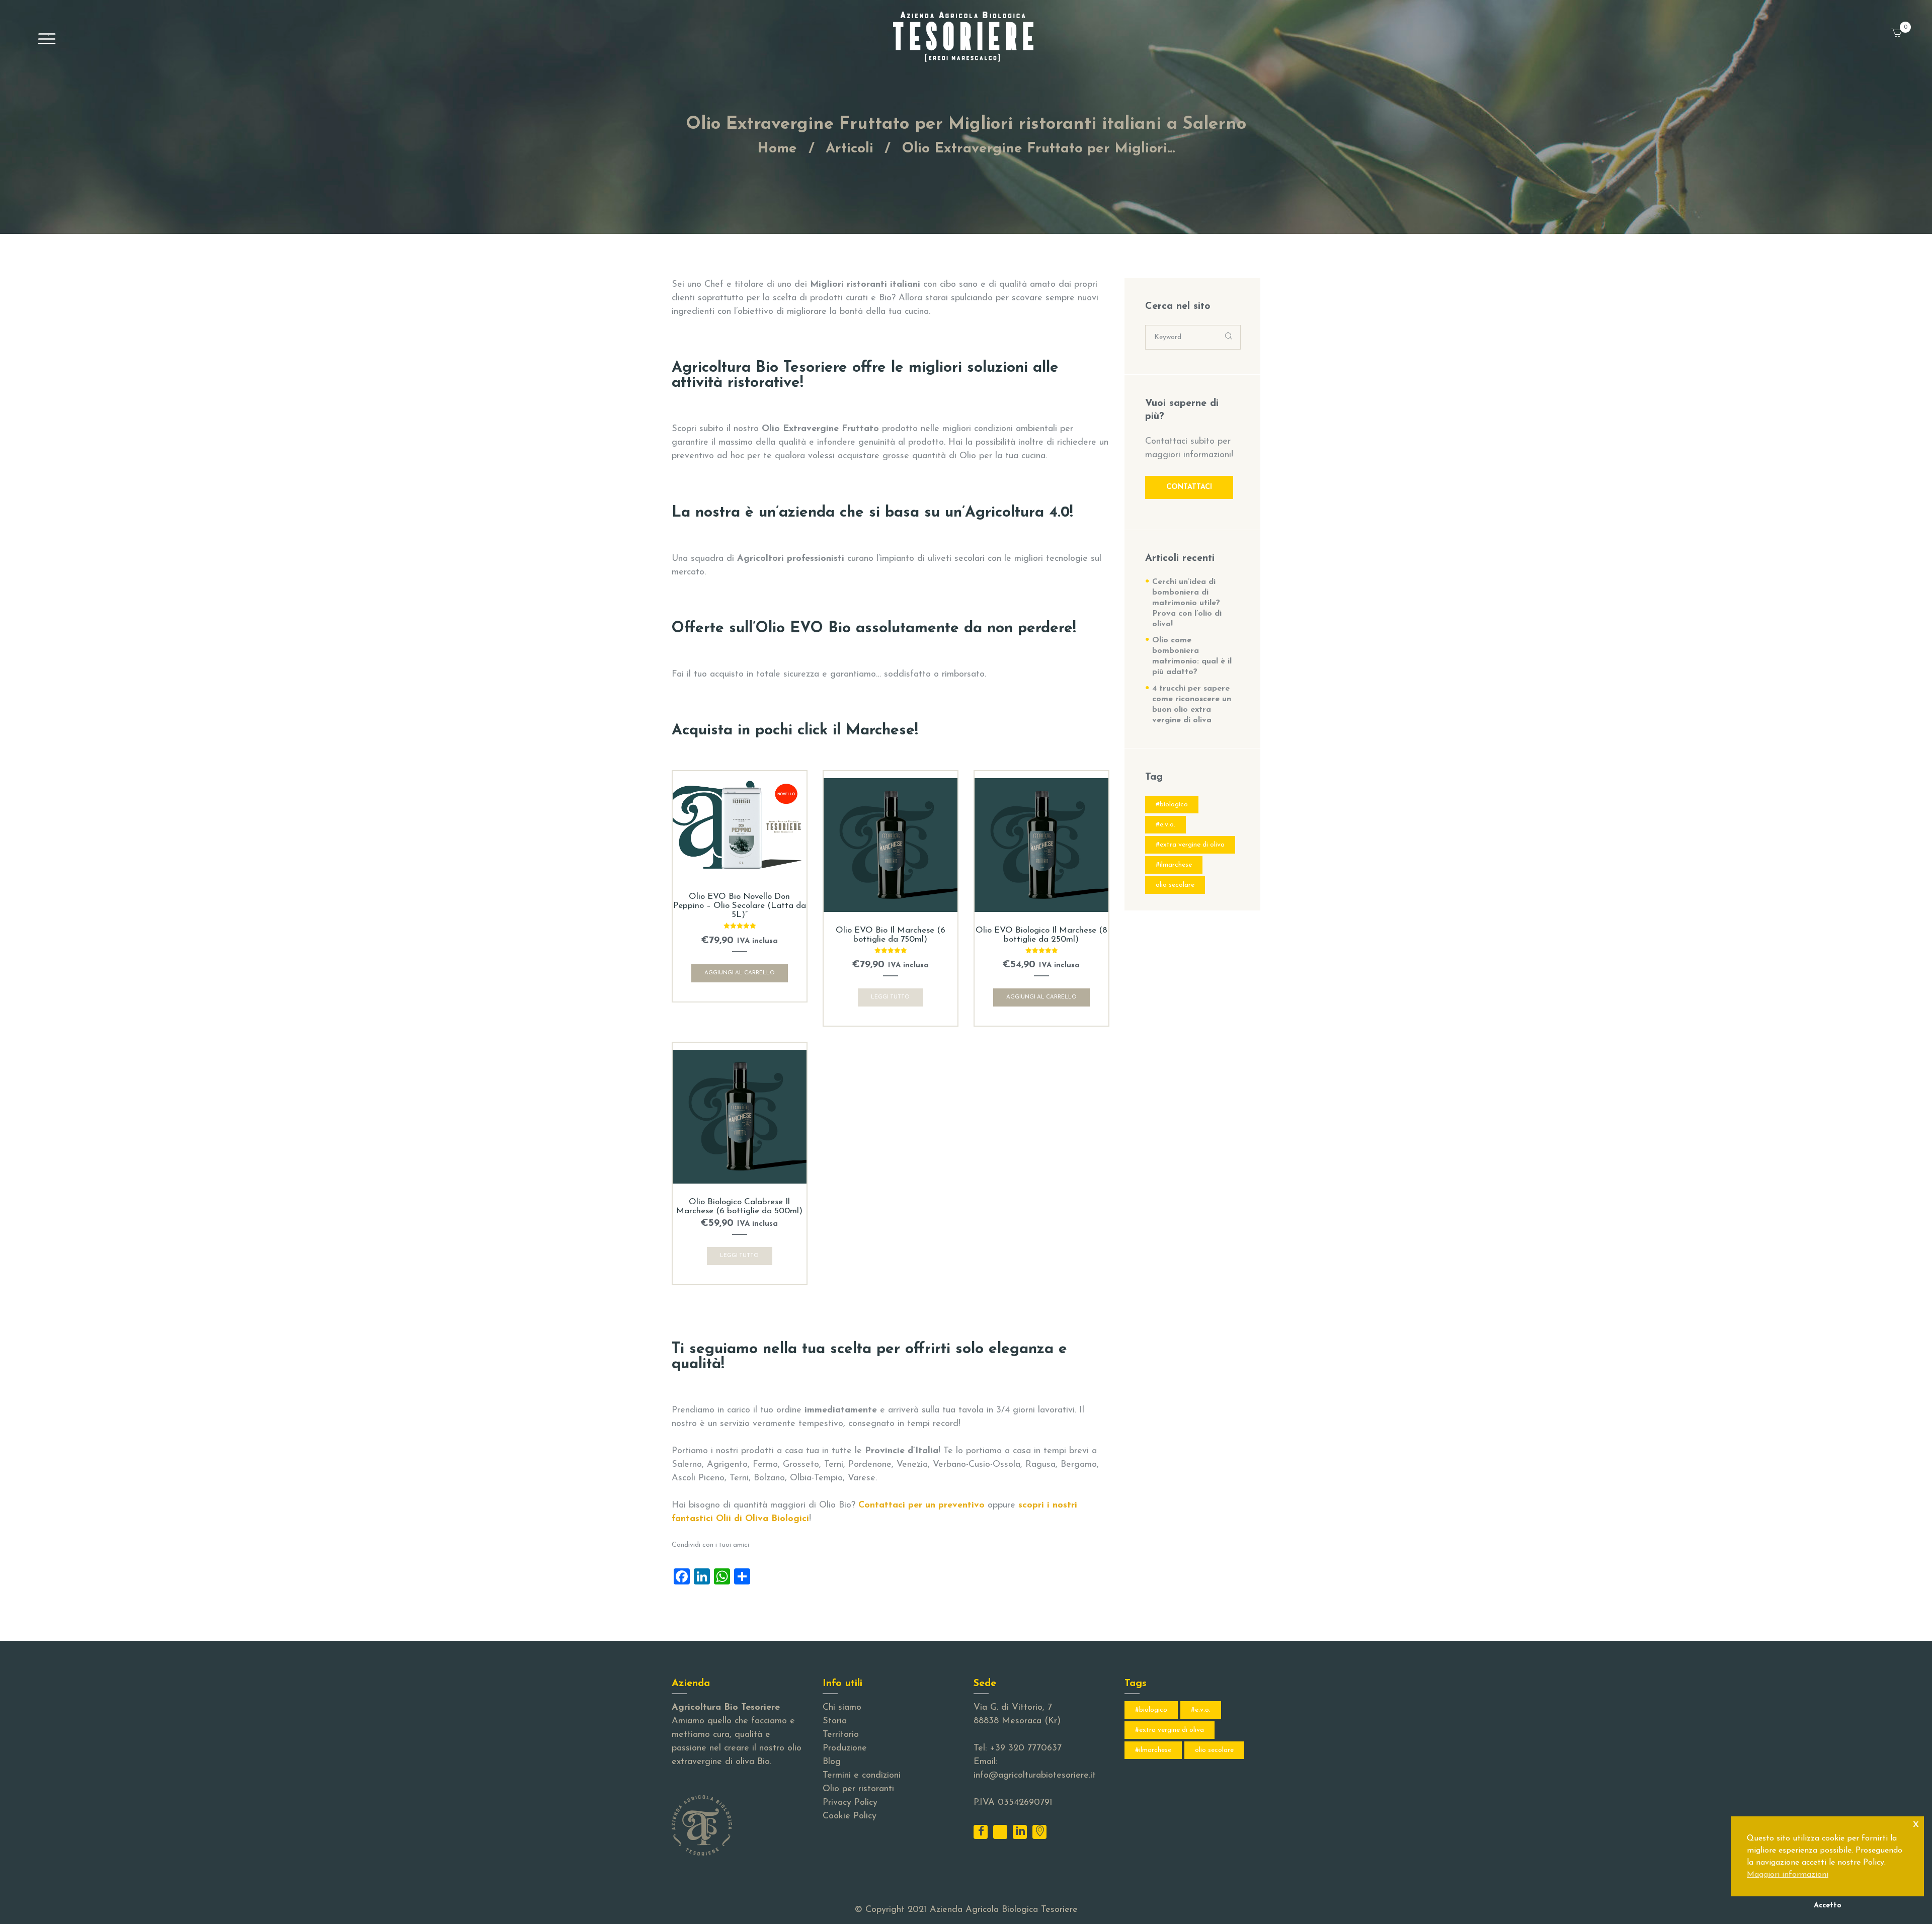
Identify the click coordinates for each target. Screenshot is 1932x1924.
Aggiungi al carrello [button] (740, 973)
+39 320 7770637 (1026, 1748)
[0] (1909, 27)
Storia (835, 1721)
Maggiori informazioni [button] (1788, 1875)
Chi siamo (842, 1708)
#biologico (1172, 805)
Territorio (841, 1735)
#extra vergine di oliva (1190, 845)
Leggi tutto (890, 997)
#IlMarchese (1174, 865)
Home (777, 149)
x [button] (1916, 1824)
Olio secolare (1175, 885)
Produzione (845, 1748)
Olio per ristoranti (858, 1789)
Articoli (850, 149)
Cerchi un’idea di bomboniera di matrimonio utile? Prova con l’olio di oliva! (1187, 603)
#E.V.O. (1165, 825)
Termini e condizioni (862, 1776)
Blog (832, 1762)
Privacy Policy (850, 1803)
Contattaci (1189, 487)
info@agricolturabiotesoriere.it (1035, 1776)
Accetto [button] (1828, 1906)
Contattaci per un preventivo (921, 1505)
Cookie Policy (850, 1816)
